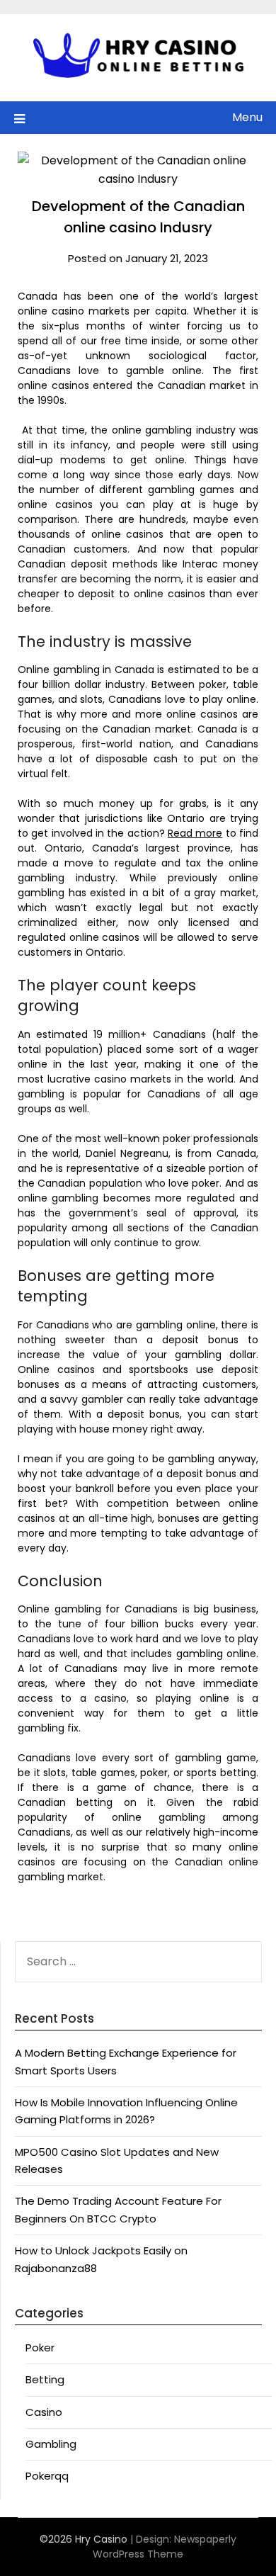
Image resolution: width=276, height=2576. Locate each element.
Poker (40, 2348)
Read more (195, 833)
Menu (247, 117)
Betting (45, 2379)
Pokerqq (47, 2476)
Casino (44, 2412)
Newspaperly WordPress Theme (165, 2547)
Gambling (51, 2444)
